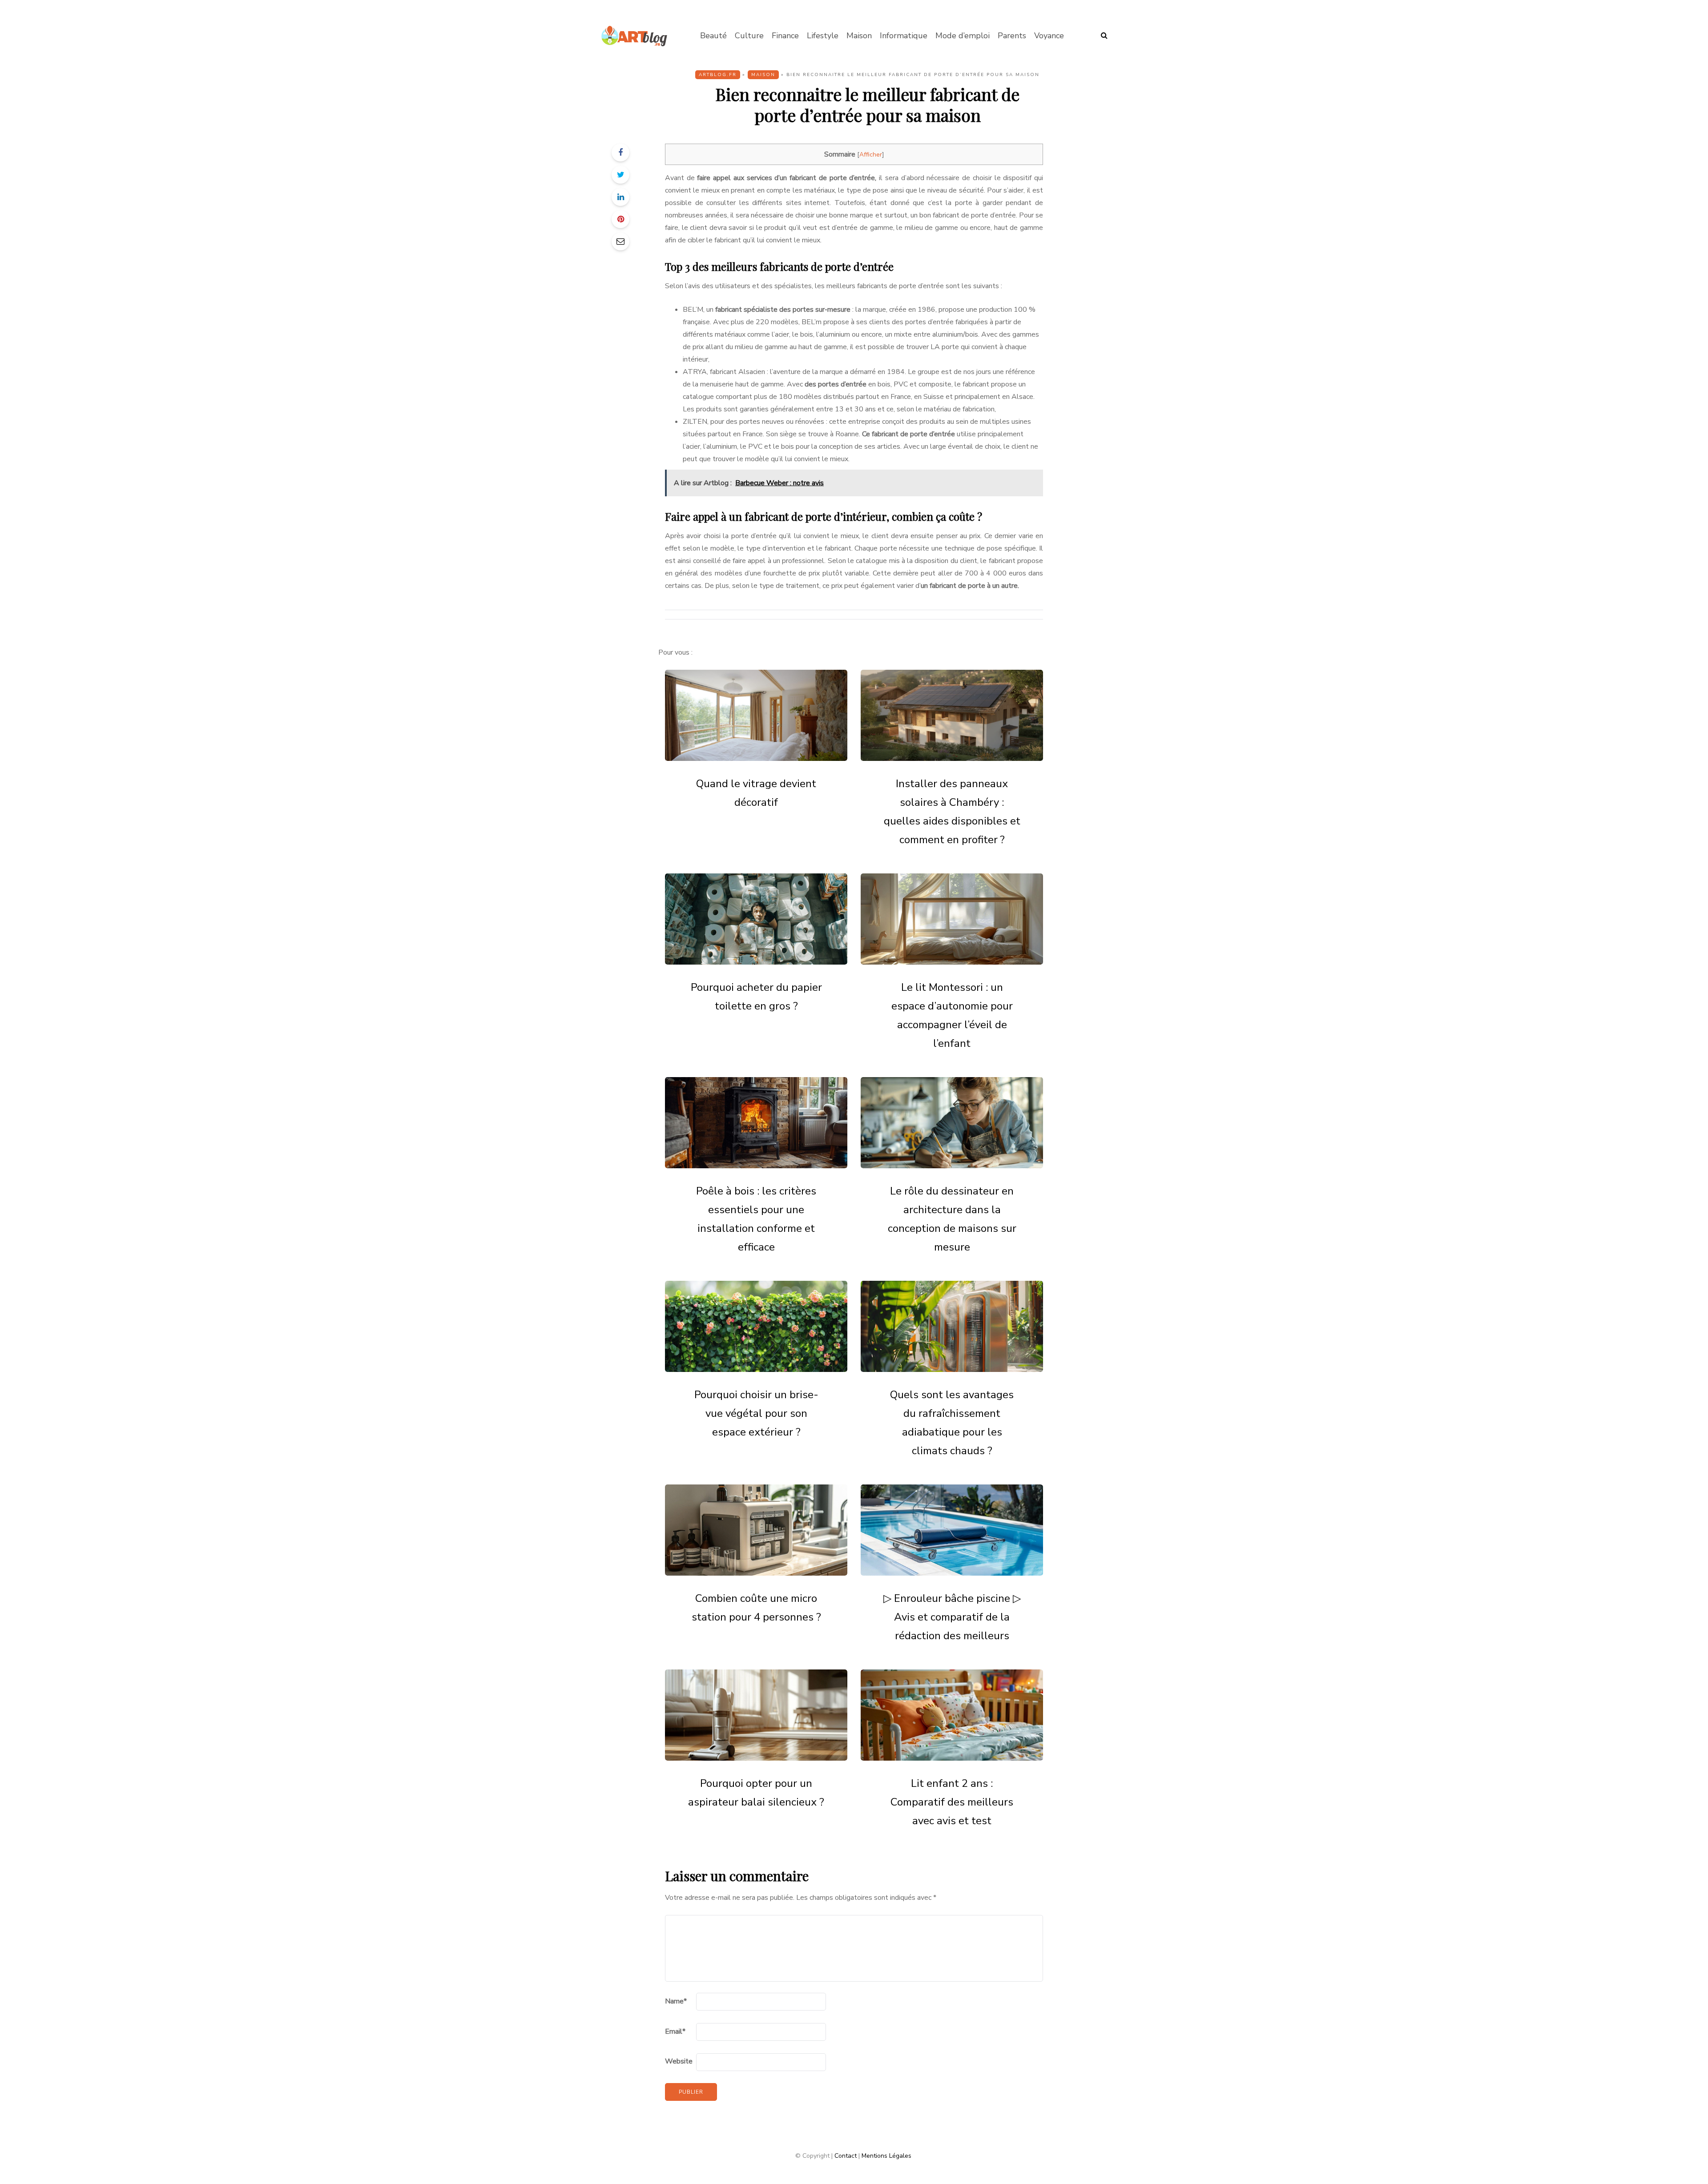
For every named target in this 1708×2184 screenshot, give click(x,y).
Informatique (904, 36)
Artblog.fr (718, 75)
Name (676, 2001)
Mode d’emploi (963, 36)
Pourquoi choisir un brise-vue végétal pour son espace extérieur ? (756, 1413)
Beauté (713, 36)
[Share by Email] (620, 241)
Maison (859, 36)
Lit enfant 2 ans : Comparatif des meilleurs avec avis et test (952, 1802)
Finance (785, 36)
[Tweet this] (620, 175)
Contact (846, 2156)
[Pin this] (620, 219)
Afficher (871, 155)
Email (675, 2031)
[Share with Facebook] (620, 153)
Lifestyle (823, 36)
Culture (749, 36)
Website (679, 2061)
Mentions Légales (886, 2156)
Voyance (1049, 36)
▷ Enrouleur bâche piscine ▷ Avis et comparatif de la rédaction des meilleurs (952, 1617)
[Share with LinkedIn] (620, 197)
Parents (1012, 36)
